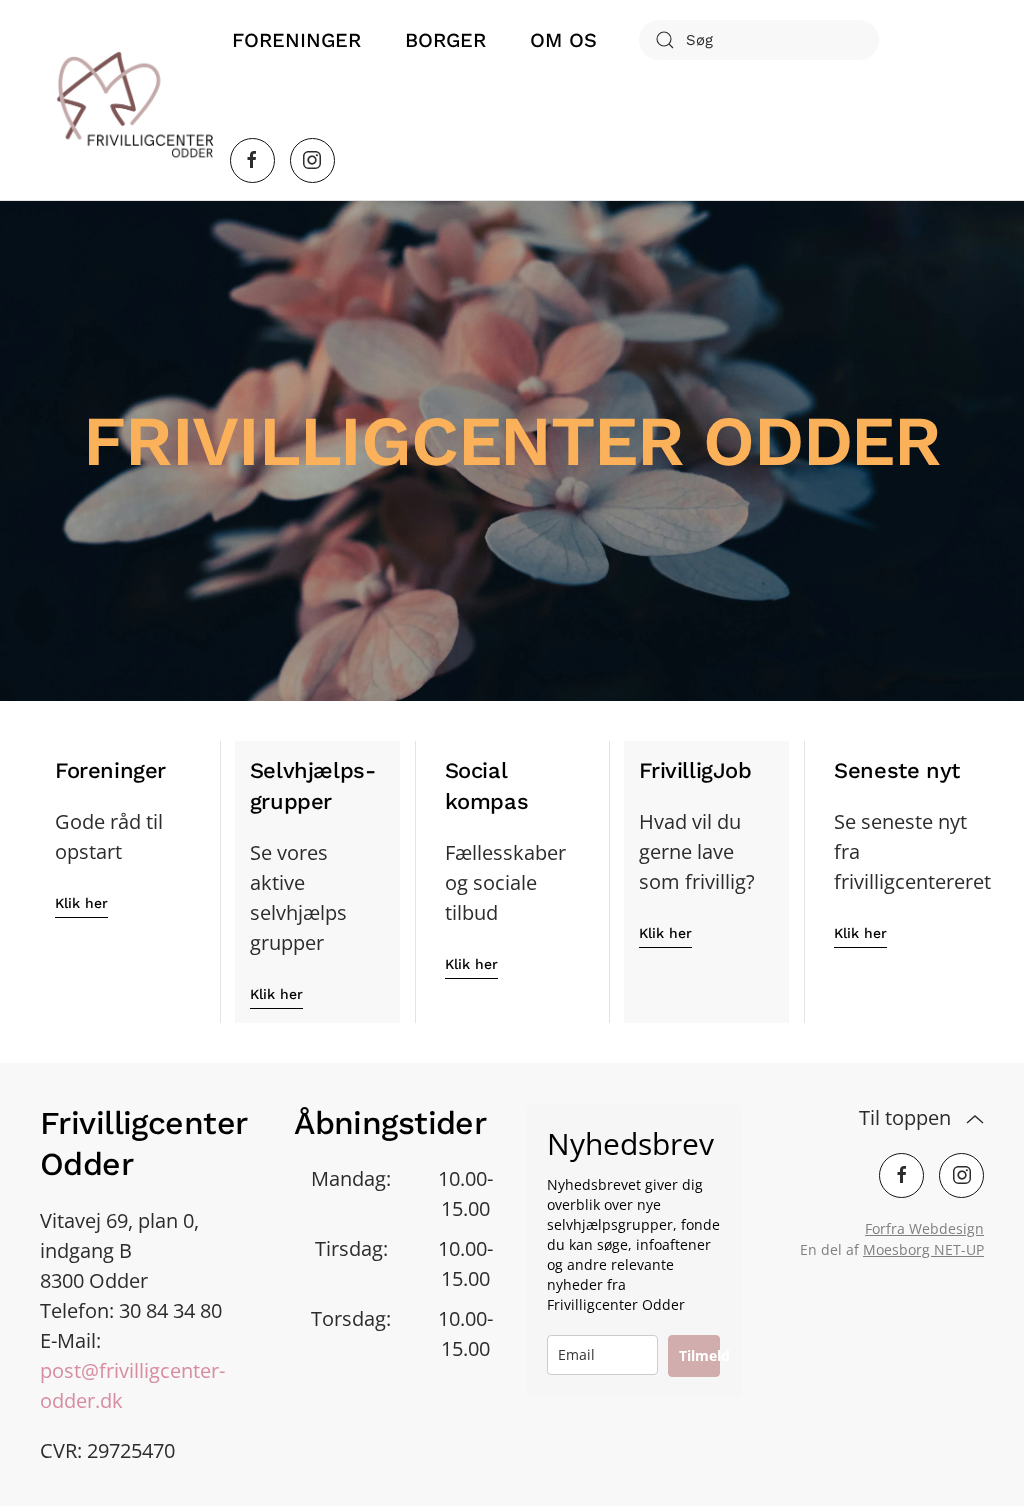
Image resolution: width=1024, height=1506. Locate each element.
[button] (975, 1119)
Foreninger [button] (296, 40)
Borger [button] (445, 40)
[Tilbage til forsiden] (135, 100)
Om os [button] (563, 40)
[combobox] (759, 40)
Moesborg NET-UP (923, 1249)
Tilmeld (699, 1355)
